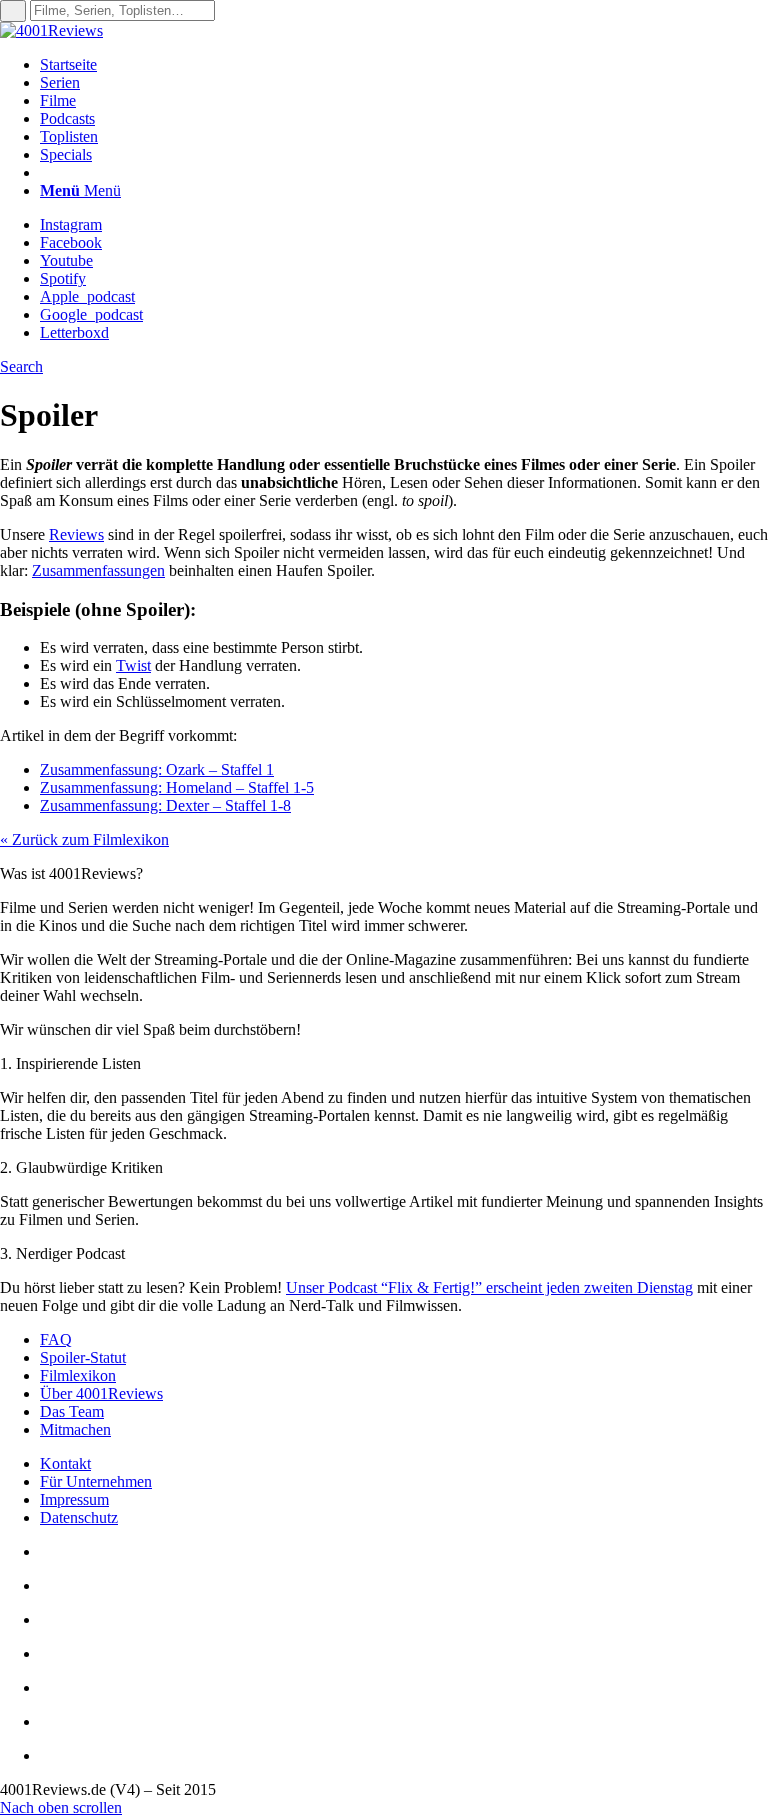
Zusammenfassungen (98, 570)
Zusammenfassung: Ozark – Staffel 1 (157, 769)
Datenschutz (79, 1517)
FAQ (56, 1339)
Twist (133, 665)
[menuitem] (404, 65)
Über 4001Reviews (101, 1393)
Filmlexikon (78, 1375)
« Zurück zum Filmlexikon (84, 839)
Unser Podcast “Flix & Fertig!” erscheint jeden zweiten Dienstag (489, 1287)
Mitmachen (75, 1429)
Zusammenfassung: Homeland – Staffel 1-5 (177, 787)
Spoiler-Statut (83, 1357)
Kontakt (65, 1463)
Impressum (74, 1499)
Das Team (72, 1411)
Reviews (76, 534)
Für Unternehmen (96, 1481)
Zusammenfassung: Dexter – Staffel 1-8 (165, 805)
